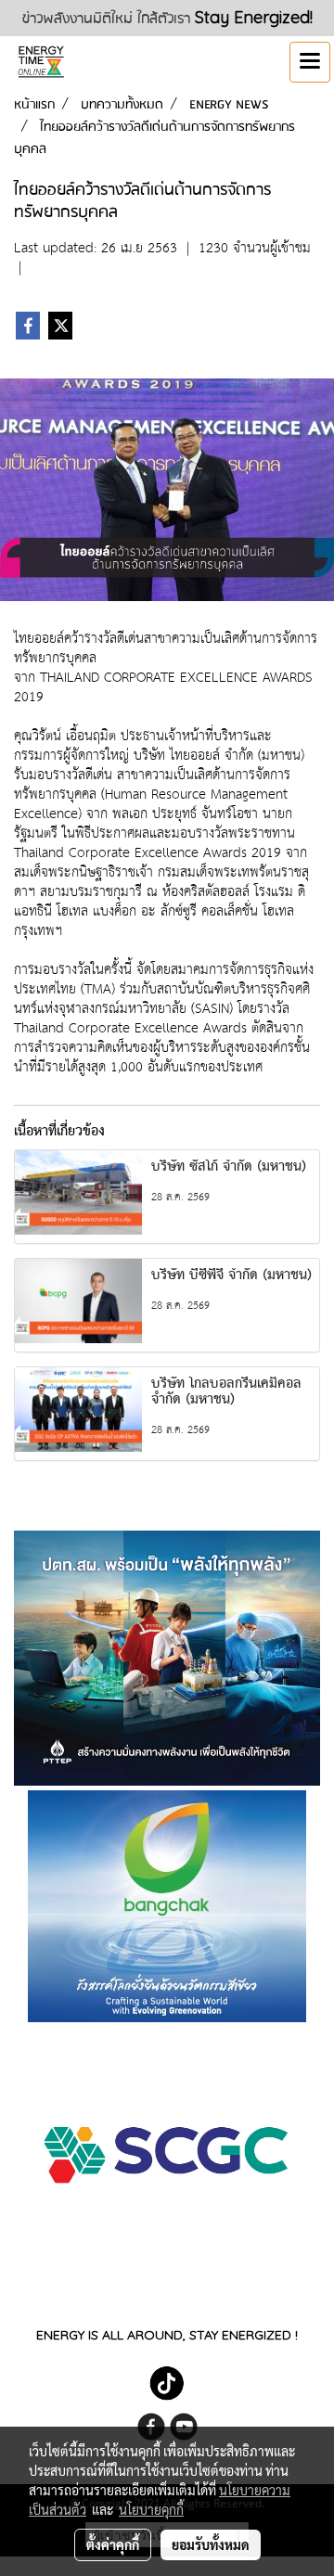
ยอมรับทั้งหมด (211, 2544)
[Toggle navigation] (310, 62)
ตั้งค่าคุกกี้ (113, 2544)
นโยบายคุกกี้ (151, 2509)
